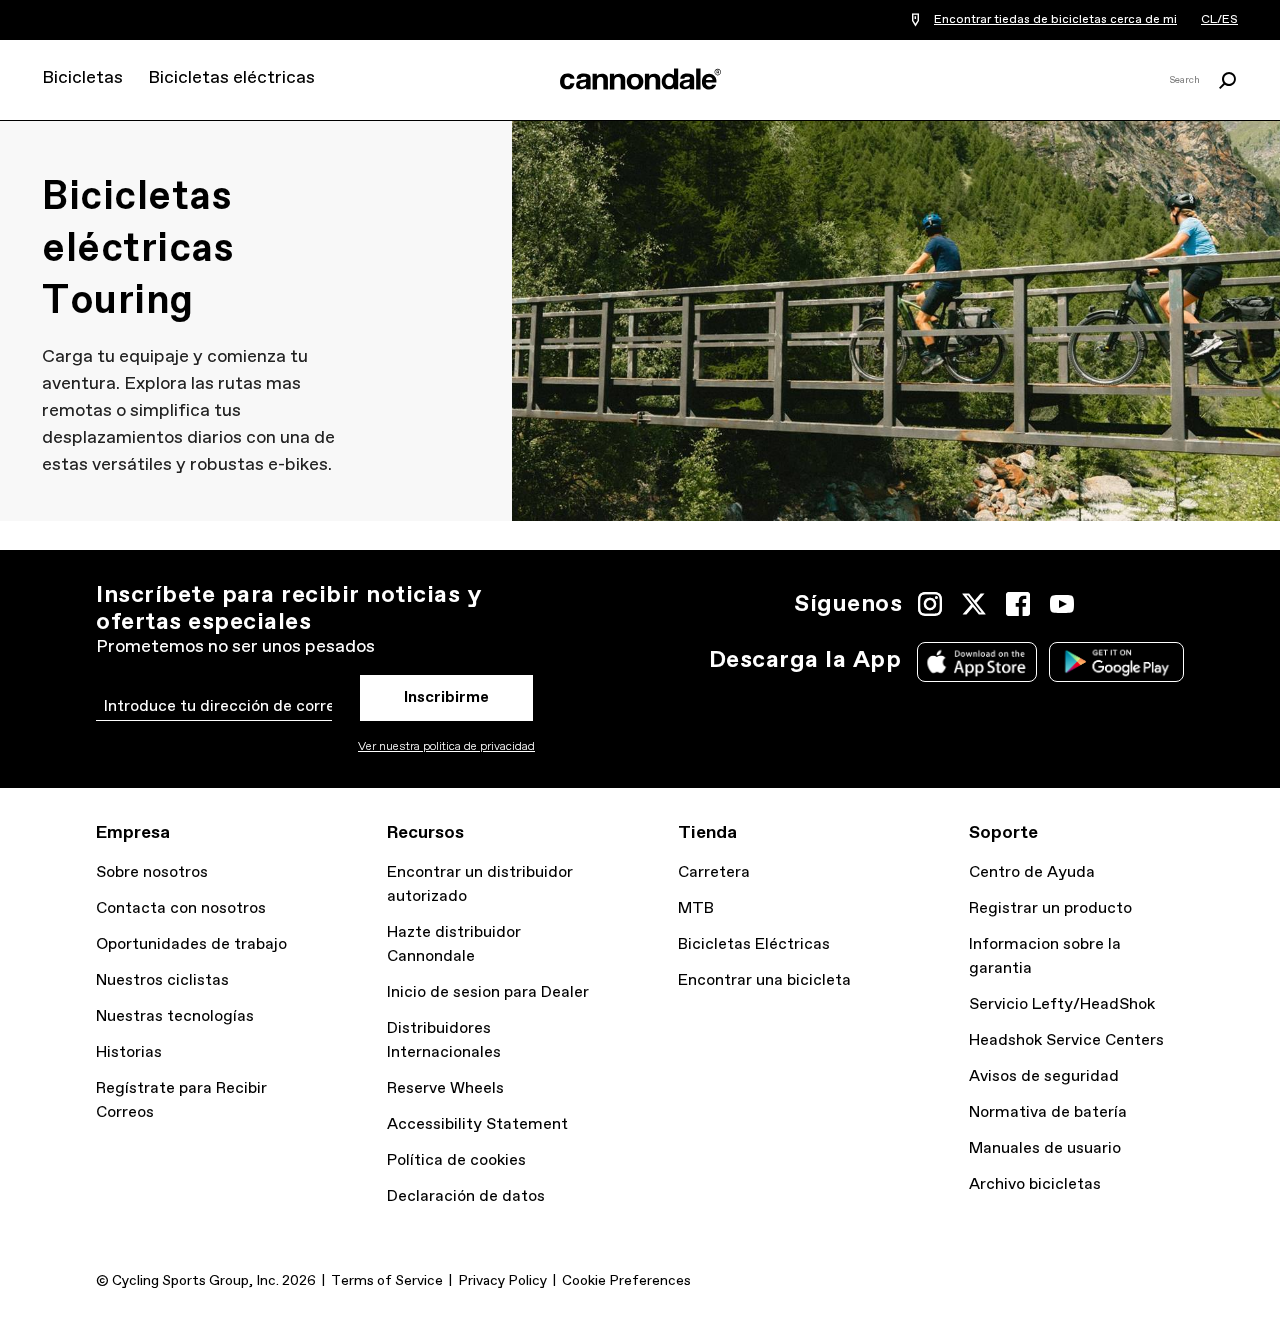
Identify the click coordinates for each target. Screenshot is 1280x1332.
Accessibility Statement (477, 1124)
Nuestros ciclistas (162, 980)
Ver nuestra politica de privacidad (446, 747)
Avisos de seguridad (1044, 1076)
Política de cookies (456, 1160)
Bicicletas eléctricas (231, 78)
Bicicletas (82, 78)
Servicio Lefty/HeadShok (1062, 1004)
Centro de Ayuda (1032, 872)
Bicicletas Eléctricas (754, 944)
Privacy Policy (502, 1281)
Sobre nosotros (152, 872)
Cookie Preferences (626, 1281)
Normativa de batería (1048, 1112)
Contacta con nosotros (181, 908)
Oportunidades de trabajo (191, 944)
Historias (129, 1052)
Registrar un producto (1050, 908)
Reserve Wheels (445, 1088)
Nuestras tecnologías (175, 1016)
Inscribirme (446, 697)
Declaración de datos (466, 1196)
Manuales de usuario (1045, 1148)
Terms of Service (387, 1281)
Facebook (1018, 604)
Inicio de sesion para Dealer (488, 992)
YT (1062, 604)
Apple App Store (977, 662)
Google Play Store (1116, 662)
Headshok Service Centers (1066, 1040)
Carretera (714, 872)
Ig (930, 604)
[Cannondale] (640, 79)
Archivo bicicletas (1035, 1184)
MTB (696, 908)
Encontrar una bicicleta (764, 980)
